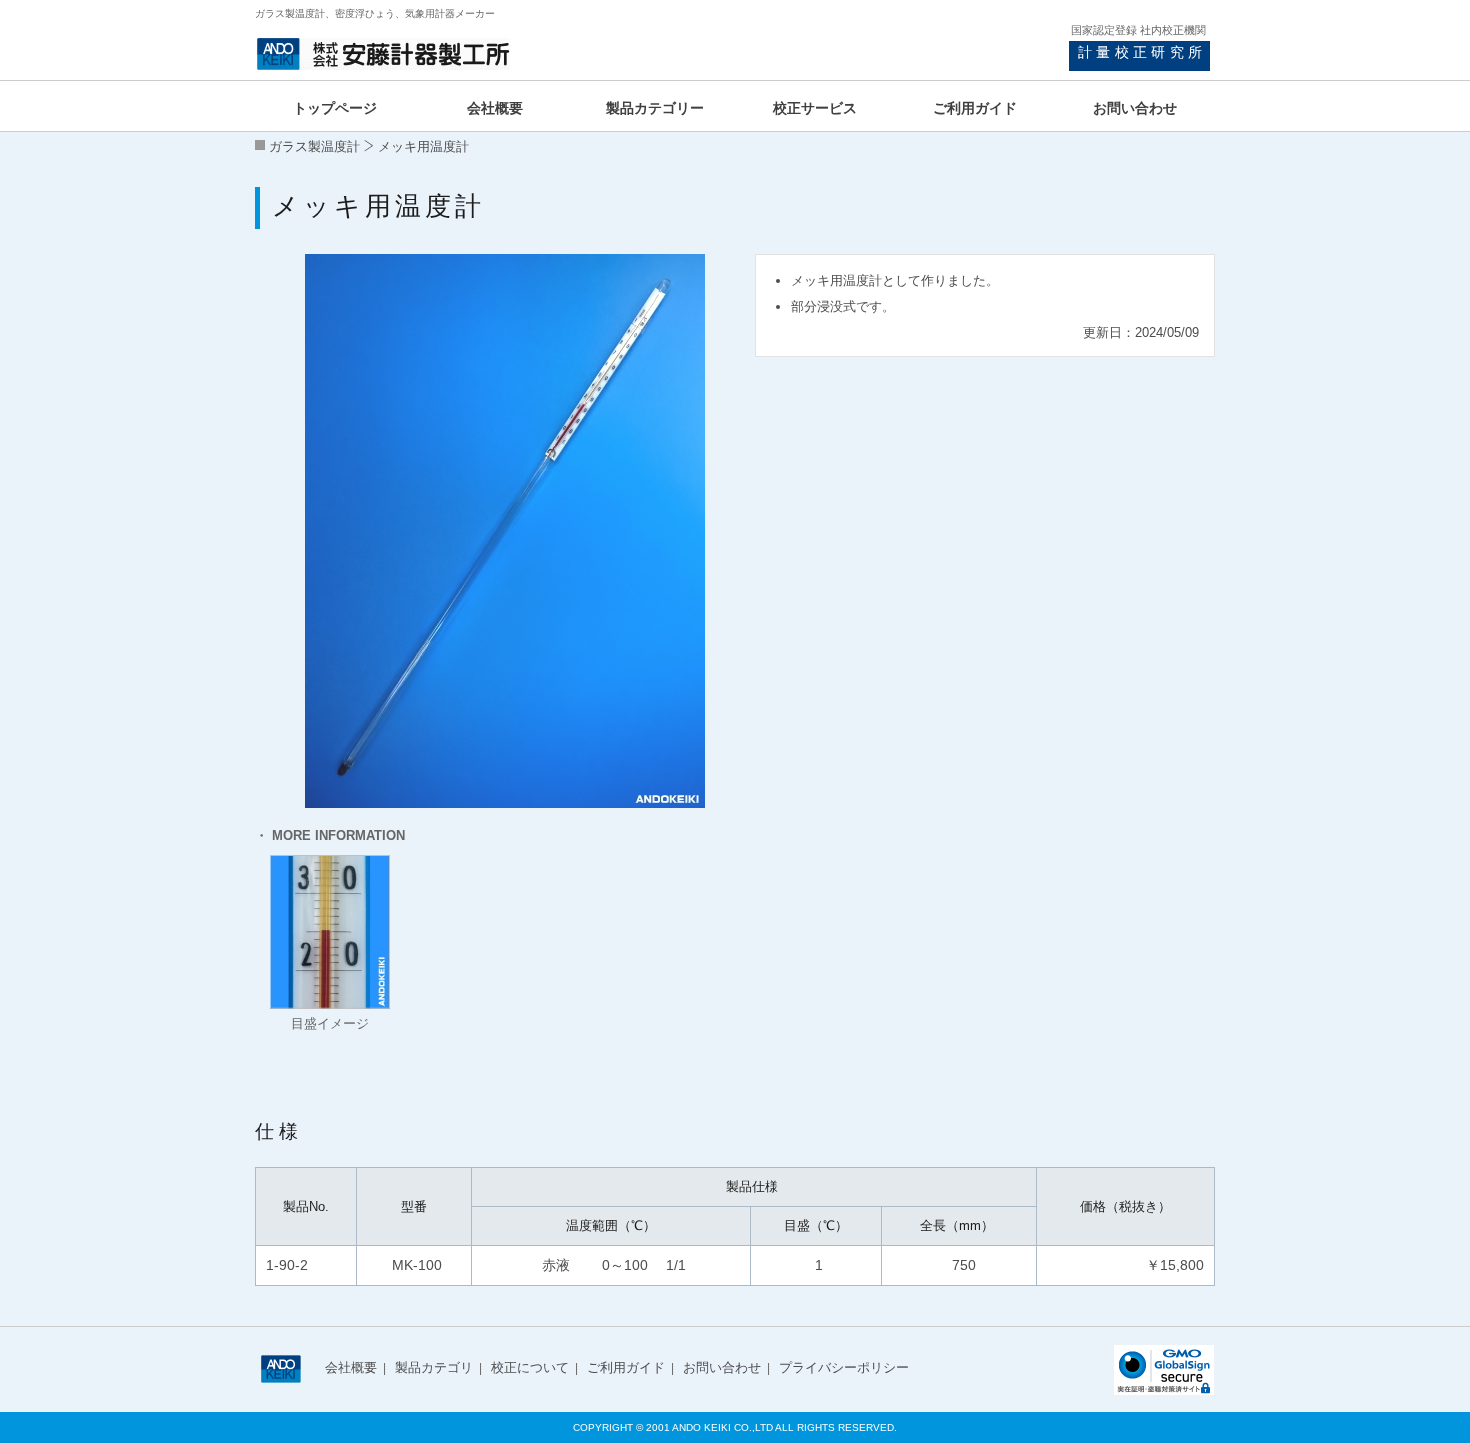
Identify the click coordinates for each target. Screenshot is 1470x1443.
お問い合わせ (722, 1367)
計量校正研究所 (1142, 52)
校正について (530, 1367)
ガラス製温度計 (314, 146)
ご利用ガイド (626, 1367)
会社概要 (351, 1367)
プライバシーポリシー (844, 1367)
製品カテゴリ (434, 1367)
